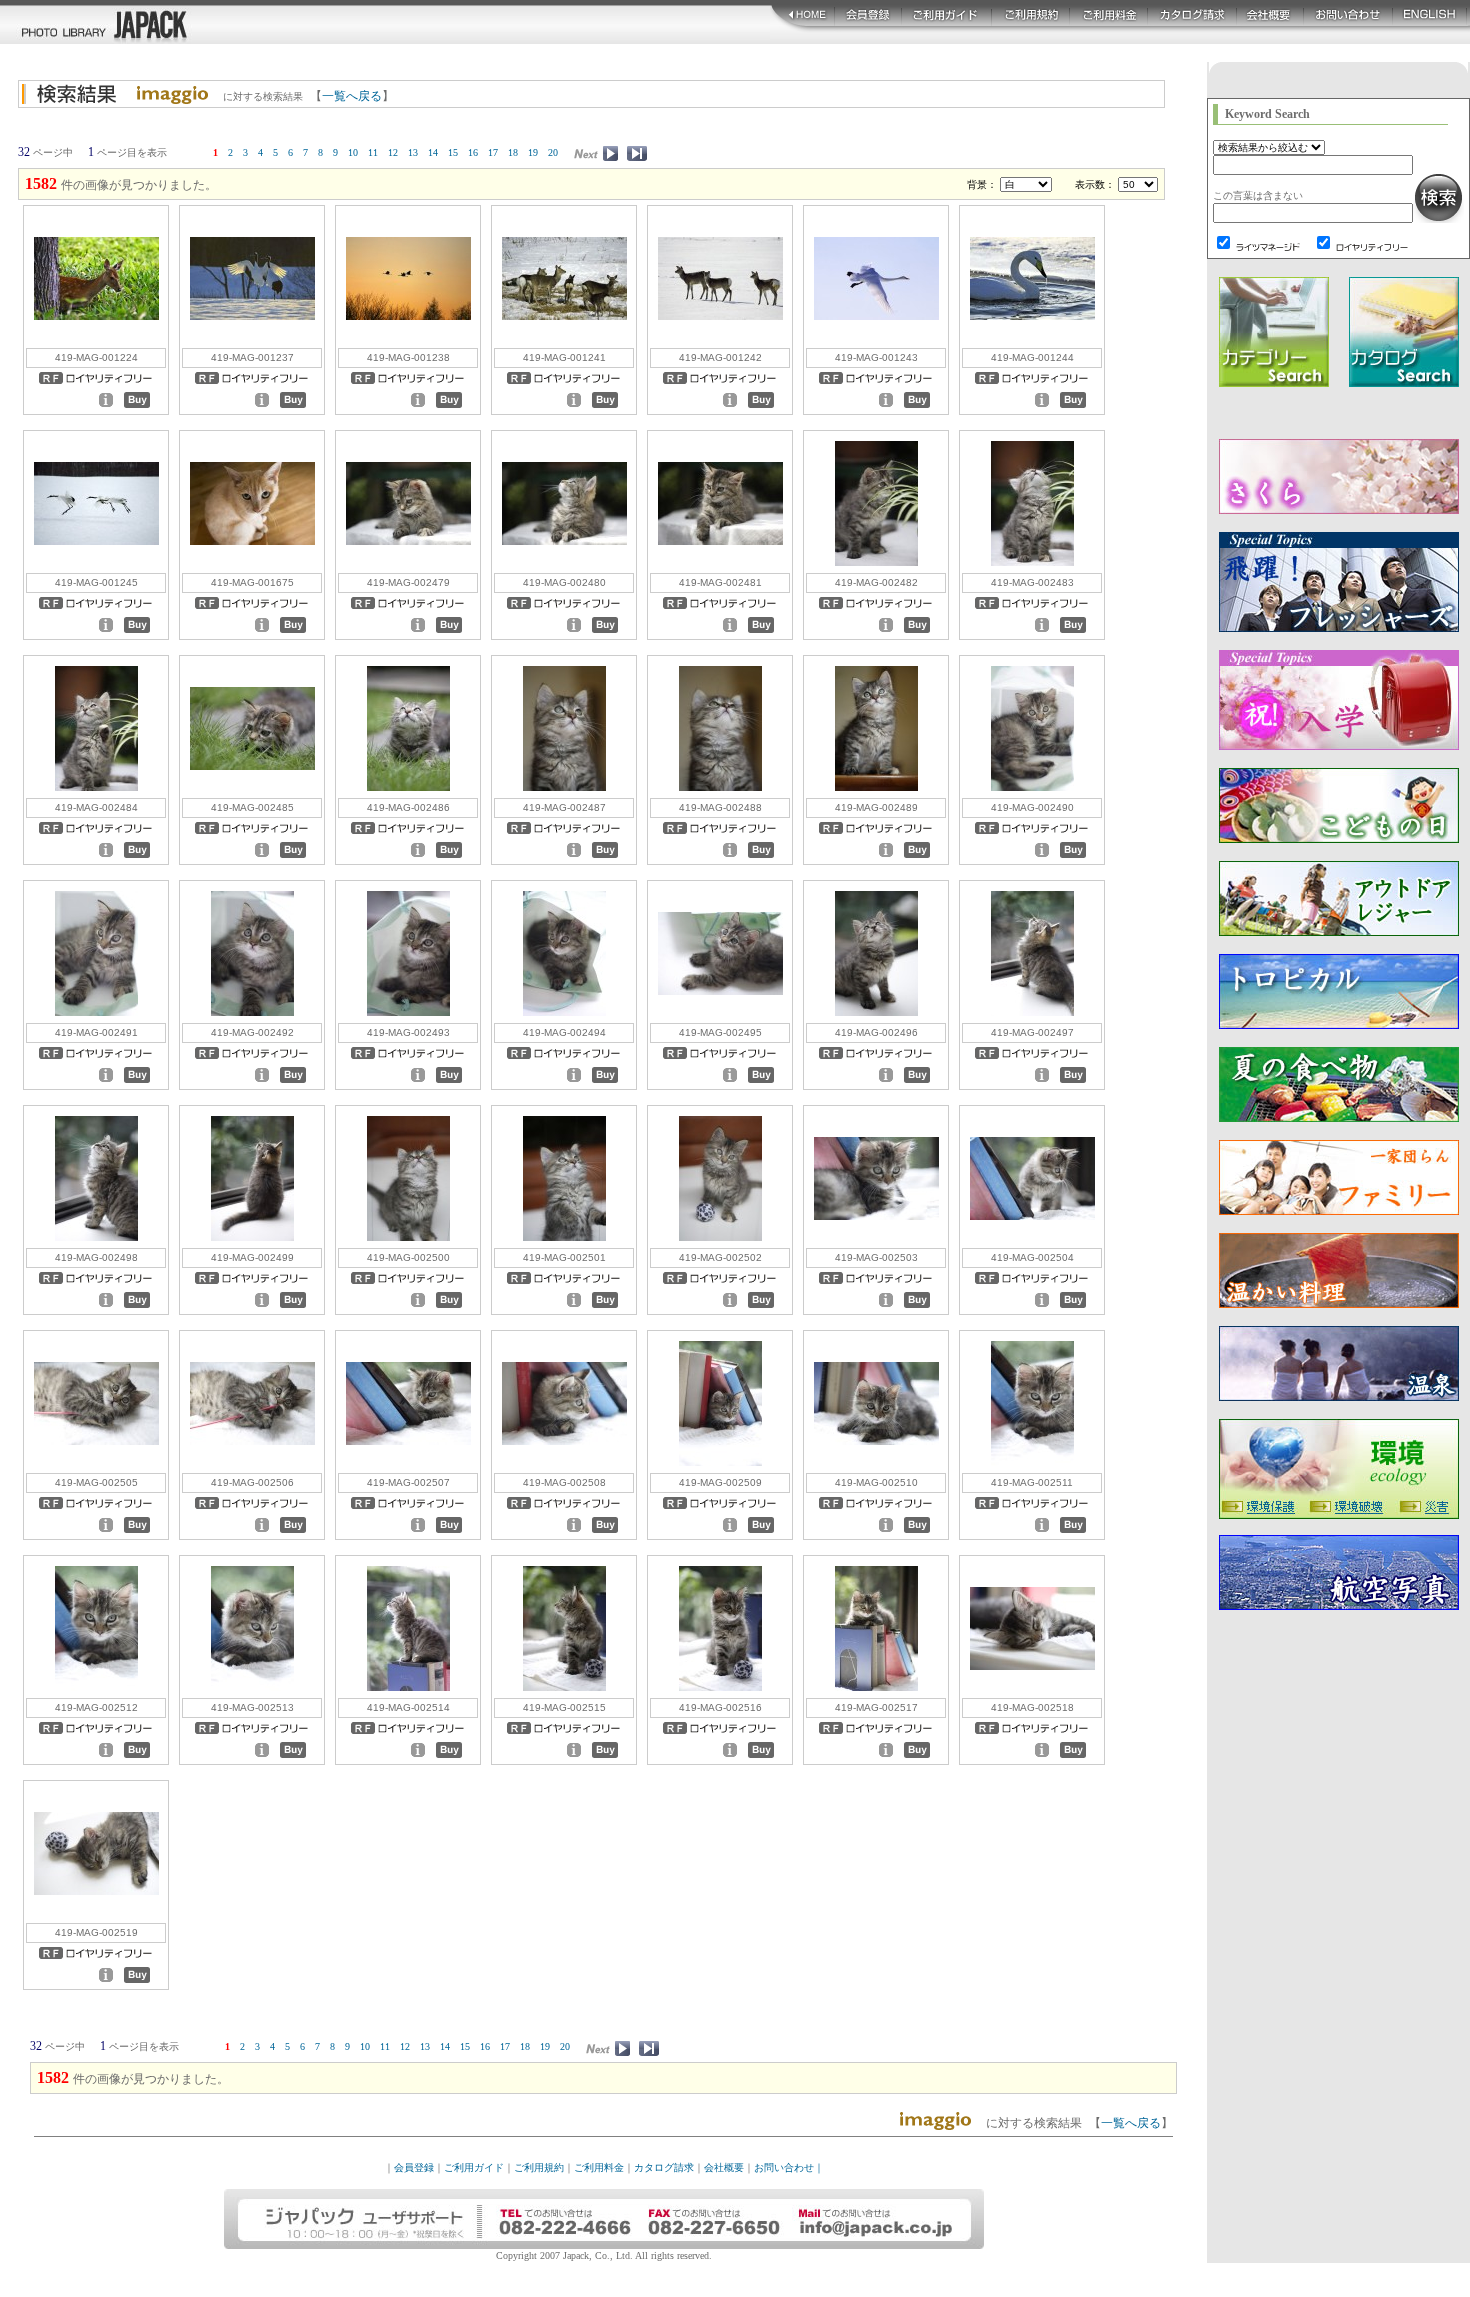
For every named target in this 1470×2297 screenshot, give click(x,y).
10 (353, 152)
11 (373, 152)
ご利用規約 (539, 2167)
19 (533, 152)
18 (513, 152)
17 (493, 152)
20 (553, 152)
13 (413, 152)
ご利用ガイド (474, 2167)
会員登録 (414, 2167)
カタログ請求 (664, 2167)
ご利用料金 (599, 2167)
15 (453, 152)
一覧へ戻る (352, 96)
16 (473, 152)
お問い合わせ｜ (789, 2167)
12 (393, 152)
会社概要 (724, 2167)
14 (433, 152)
